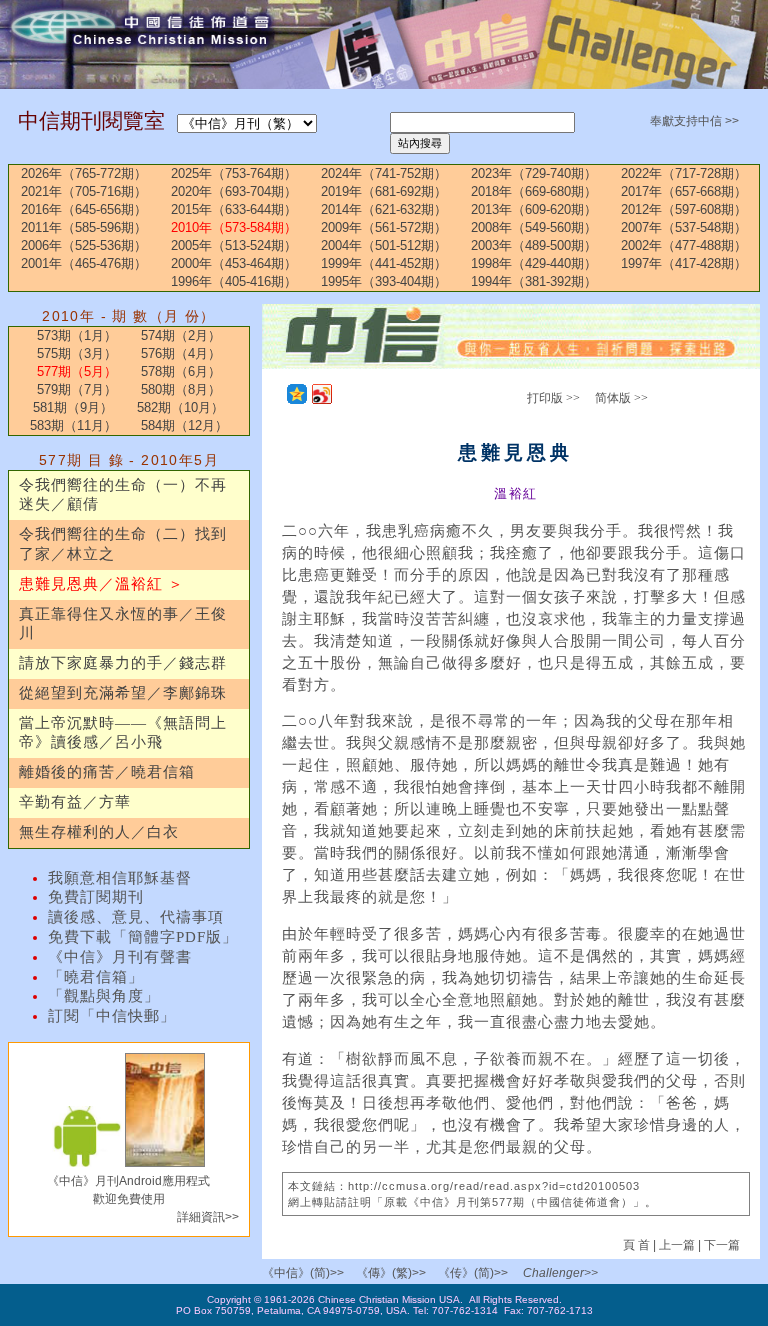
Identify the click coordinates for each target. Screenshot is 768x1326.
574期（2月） (181, 335)
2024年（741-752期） (384, 173)
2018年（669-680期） (534, 191)
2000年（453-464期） (234, 263)
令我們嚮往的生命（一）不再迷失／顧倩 (123, 495)
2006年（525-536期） (84, 245)
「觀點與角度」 (104, 996)
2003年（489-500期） (534, 245)
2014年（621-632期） (384, 209)
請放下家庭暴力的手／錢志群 (123, 663)
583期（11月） (73, 425)
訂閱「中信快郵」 (112, 1016)
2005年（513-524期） (234, 245)
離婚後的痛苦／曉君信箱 (107, 772)
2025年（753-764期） (234, 173)
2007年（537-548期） (684, 227)
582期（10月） (180, 407)
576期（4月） (181, 353)
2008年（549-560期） (534, 227)
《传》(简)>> (473, 1273)
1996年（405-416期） (234, 281)
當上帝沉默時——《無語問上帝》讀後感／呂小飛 (123, 733)
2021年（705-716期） (84, 191)
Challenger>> (560, 1273)
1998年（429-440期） (534, 263)
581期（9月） (73, 407)
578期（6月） (181, 371)
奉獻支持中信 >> (694, 121)
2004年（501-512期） (384, 245)
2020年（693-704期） (234, 191)
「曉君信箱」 (96, 977)
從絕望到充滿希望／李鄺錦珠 (123, 693)
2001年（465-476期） (84, 263)
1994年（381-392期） (534, 281)
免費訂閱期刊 (96, 897)
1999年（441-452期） (384, 263)
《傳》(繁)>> (391, 1273)
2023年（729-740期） (534, 173)
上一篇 (677, 1245)
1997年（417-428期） (684, 263)
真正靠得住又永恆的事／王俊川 (123, 624)
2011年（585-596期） (84, 227)
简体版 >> (621, 398)
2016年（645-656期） (84, 209)
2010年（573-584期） (234, 227)
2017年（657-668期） (684, 191)
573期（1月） (77, 335)
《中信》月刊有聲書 (120, 957)
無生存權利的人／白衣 (99, 832)
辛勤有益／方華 (75, 802)
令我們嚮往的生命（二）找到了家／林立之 (123, 544)
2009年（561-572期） (384, 227)
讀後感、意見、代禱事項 (136, 917)
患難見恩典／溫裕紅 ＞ (101, 584)
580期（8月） (181, 389)
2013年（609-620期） (534, 209)
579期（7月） (77, 389)
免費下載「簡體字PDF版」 (143, 937)
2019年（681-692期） (384, 191)
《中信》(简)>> (303, 1273)
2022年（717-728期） (684, 173)
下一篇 (722, 1245)
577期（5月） (77, 371)
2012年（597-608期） (684, 209)
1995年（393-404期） (384, 281)
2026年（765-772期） (84, 173)
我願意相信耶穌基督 (120, 878)
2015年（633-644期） (234, 209)
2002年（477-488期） (684, 245)
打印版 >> (553, 398)
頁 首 (638, 1245)
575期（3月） (77, 353)
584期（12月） (184, 425)
